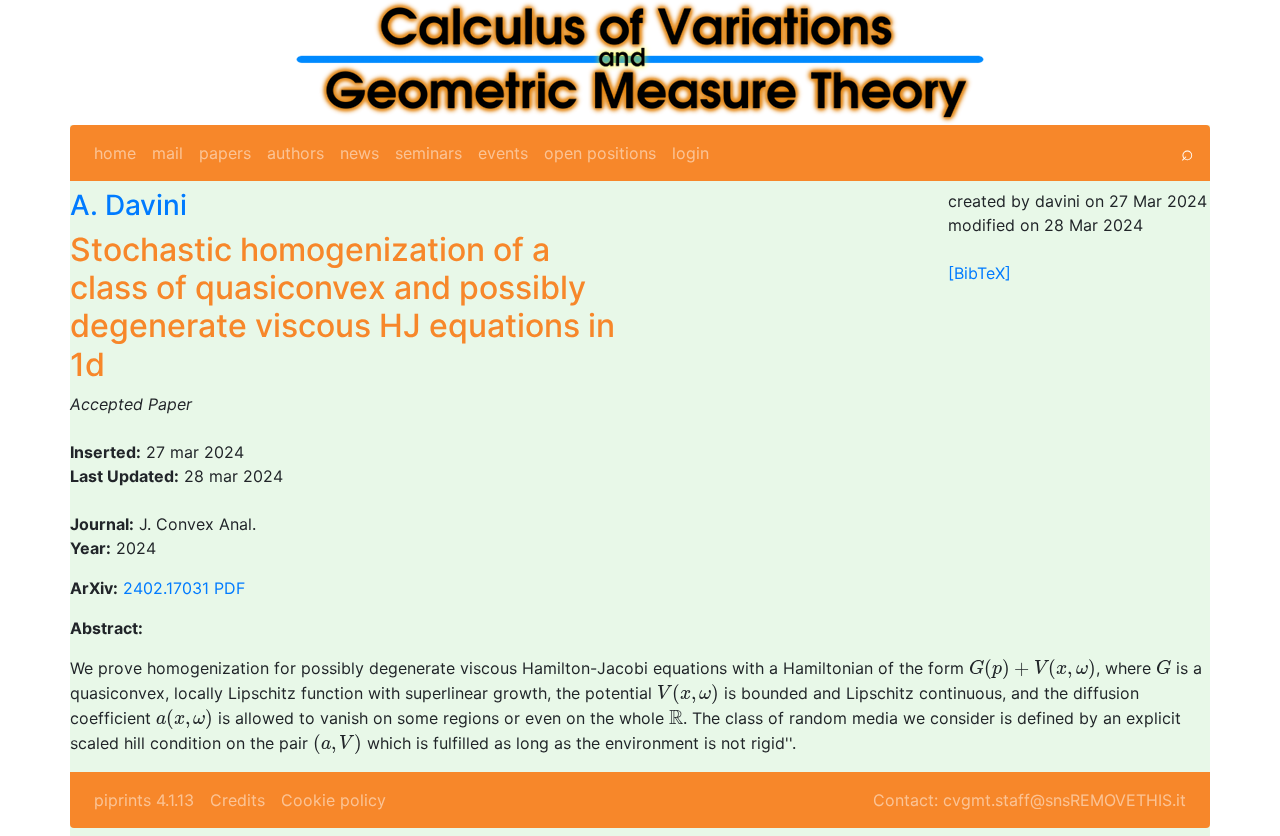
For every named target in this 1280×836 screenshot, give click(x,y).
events (503, 153)
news (359, 153)
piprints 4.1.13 (144, 800)
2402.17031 (166, 588)
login (690, 153)
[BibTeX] (979, 273)
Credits (237, 800)
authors (295, 153)
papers (225, 153)
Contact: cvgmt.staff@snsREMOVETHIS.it (1029, 800)
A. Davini (128, 205)
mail (167, 153)
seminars (428, 153)
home (115, 153)
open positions (600, 153)
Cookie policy (333, 800)
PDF (229, 588)
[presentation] (1032, 669)
